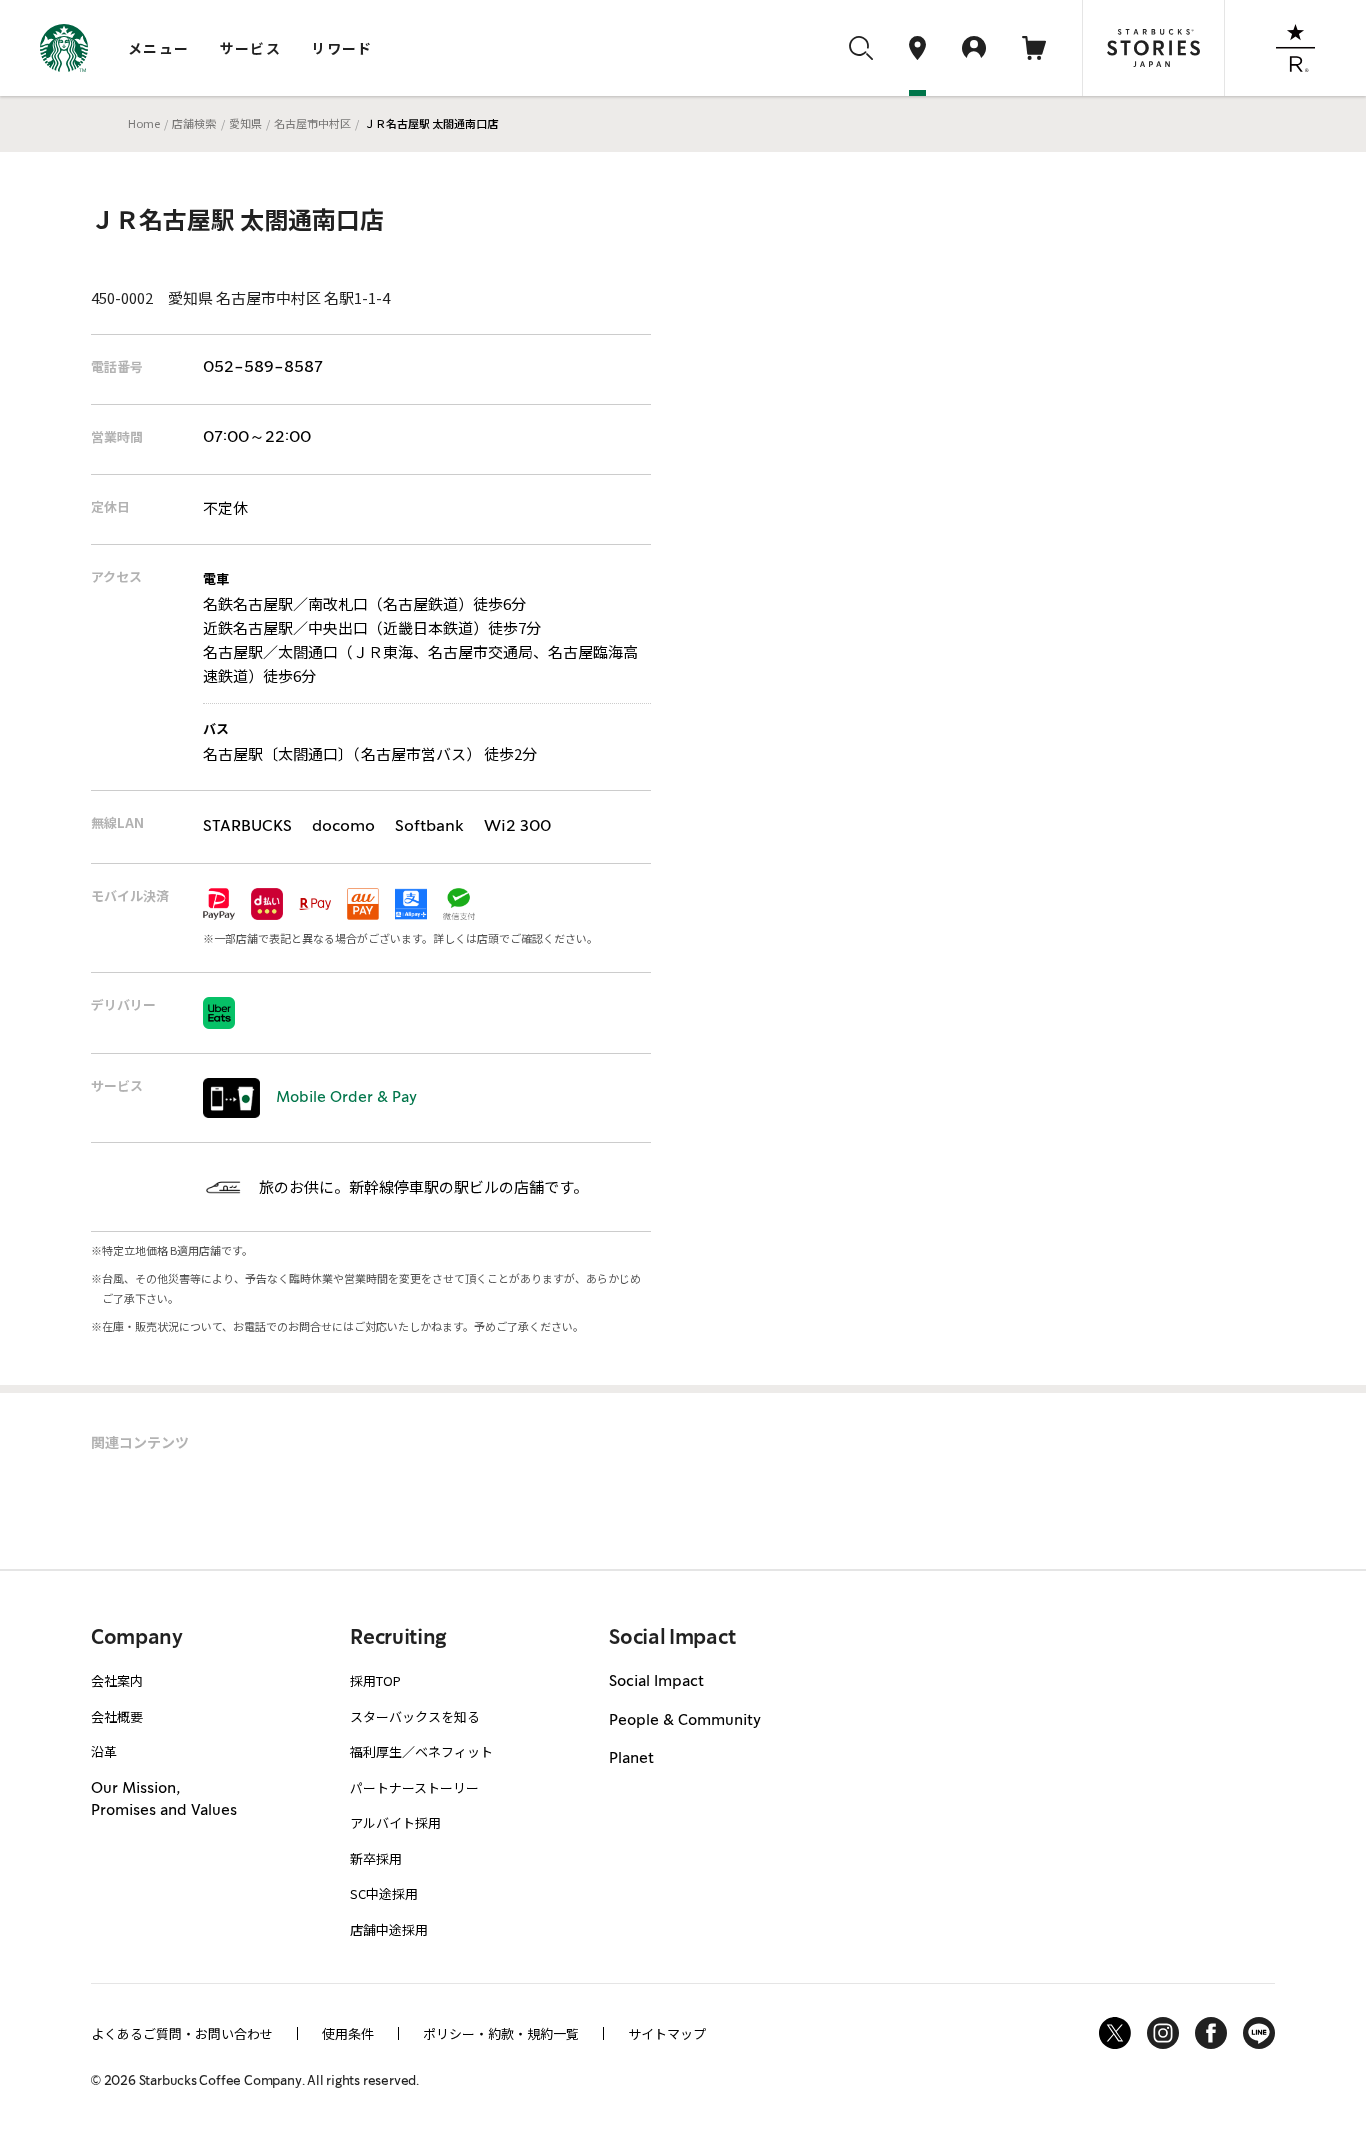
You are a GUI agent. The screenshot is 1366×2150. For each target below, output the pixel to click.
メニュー (159, 48)
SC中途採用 (384, 1893)
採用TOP (375, 1680)
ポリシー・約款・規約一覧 (501, 2033)
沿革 (104, 1751)
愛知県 (245, 123)
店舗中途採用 (389, 1929)
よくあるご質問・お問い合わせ (182, 2033)
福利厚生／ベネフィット (421, 1751)
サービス (251, 48)
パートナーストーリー (414, 1787)
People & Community (685, 1721)
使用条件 (348, 2033)
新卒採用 (376, 1858)
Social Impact (656, 1682)
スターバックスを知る (415, 1716)
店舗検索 (194, 123)
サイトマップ (667, 2033)
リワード (342, 48)
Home (144, 123)
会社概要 (117, 1716)
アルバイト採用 (395, 1822)
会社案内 (117, 1680)
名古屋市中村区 (312, 123)
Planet (631, 1759)
